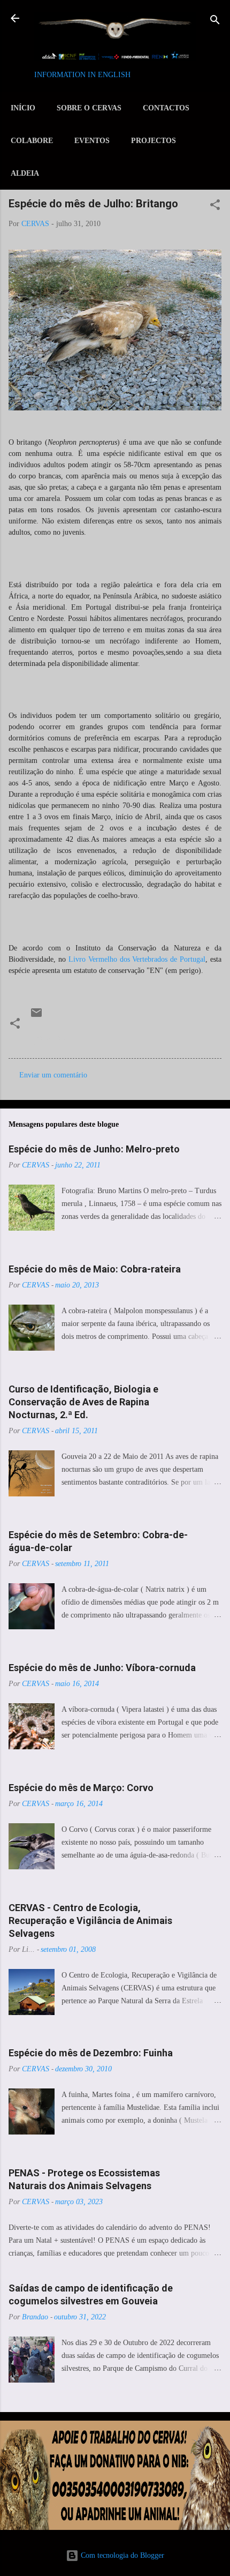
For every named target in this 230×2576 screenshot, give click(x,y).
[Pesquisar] (215, 22)
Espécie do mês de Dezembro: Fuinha (91, 2053)
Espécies (48, 1038)
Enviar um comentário (53, 1075)
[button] (215, 206)
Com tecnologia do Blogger (121, 2555)
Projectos (154, 141)
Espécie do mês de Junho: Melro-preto (94, 1149)
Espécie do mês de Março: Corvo (81, 1788)
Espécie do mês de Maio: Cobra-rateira (95, 1269)
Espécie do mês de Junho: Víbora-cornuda (102, 1668)
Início (23, 108)
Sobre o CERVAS (89, 108)
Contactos (166, 108)
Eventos (92, 141)
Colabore (32, 141)
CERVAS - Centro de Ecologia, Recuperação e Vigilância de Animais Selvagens (90, 1920)
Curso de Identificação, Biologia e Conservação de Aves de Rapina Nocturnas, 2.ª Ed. (83, 1402)
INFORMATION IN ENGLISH (82, 75)
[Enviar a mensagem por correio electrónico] (36, 1017)
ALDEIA (25, 173)
